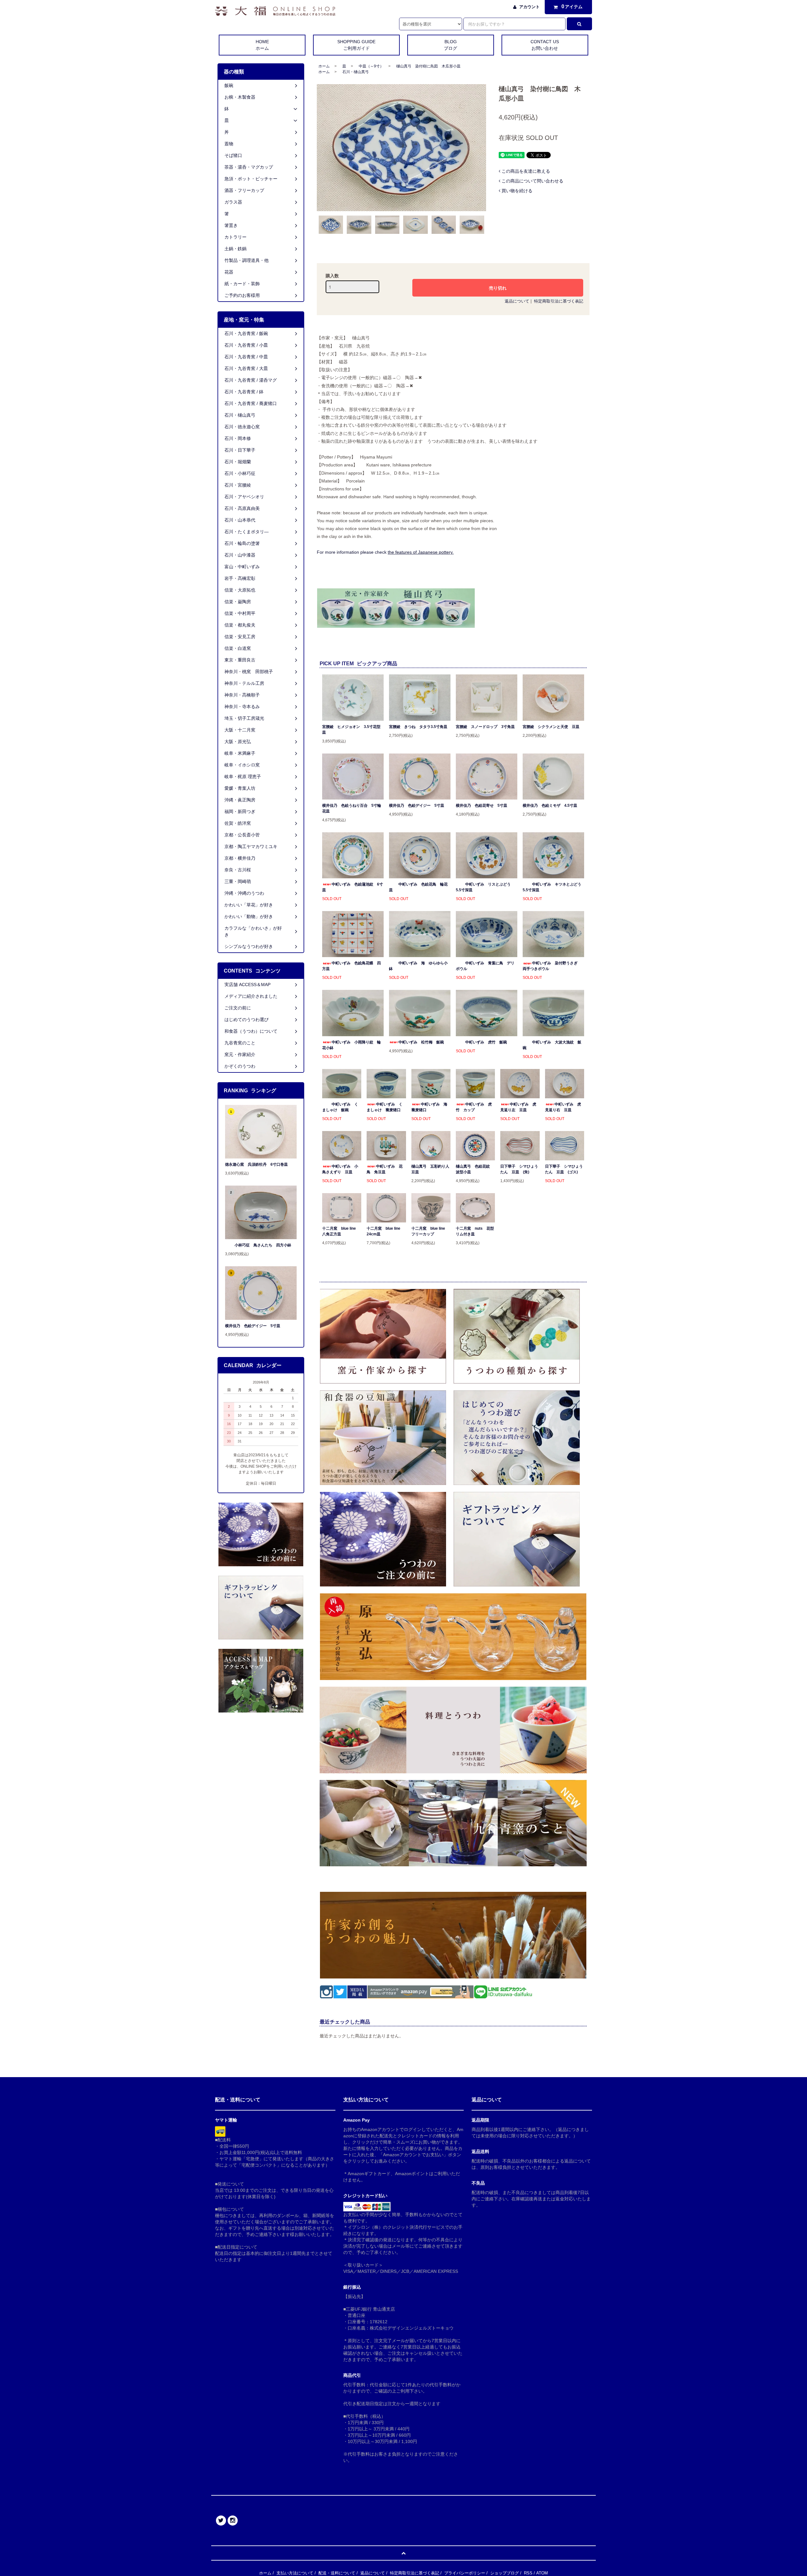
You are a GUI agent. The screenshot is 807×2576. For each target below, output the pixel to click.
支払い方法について (295, 2573)
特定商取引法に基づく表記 (559, 301)
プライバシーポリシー (465, 2573)
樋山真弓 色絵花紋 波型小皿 (475, 1169)
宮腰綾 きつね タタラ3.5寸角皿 (418, 727)
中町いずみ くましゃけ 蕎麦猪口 (385, 1107)
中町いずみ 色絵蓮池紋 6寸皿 (353, 887)
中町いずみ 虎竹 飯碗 (486, 1042)
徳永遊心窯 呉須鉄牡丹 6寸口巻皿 (256, 1164)
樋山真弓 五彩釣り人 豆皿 (431, 1169)
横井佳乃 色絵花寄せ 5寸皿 (482, 806)
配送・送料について (337, 2573)
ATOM (542, 2573)
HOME (262, 45)
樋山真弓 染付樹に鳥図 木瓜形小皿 (428, 66)
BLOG (450, 45)
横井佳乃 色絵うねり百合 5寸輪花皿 (352, 808)
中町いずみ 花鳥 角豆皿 (385, 1169)
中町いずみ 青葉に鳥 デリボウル (485, 966)
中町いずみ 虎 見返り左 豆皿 (518, 1107)
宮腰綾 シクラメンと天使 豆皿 (551, 727)
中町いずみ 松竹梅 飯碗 (421, 1042)
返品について (517, 301)
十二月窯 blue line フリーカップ (430, 1231)
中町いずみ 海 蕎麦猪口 (431, 1107)
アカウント (529, 7)
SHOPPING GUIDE (356, 45)
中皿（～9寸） (371, 66)
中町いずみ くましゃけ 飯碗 (340, 1107)
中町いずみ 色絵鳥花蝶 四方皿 (351, 966)
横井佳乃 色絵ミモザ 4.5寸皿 (550, 806)
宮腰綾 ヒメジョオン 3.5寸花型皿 (351, 730)
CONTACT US (545, 45)
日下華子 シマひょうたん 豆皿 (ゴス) (564, 1169)
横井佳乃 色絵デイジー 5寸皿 (417, 806)
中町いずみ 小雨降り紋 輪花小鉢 (351, 1045)
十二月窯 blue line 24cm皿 (385, 1231)
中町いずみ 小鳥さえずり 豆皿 (340, 1169)
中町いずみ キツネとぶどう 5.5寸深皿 (553, 887)
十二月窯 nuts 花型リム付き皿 (475, 1231)
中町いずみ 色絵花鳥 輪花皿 (418, 887)
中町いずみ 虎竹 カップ (474, 1107)
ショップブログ (505, 2573)
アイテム (572, 6)
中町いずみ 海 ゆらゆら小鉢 (418, 966)
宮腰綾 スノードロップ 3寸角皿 (485, 727)
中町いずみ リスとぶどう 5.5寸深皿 (485, 887)
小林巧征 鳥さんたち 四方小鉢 (263, 1245)
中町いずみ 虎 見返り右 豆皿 (563, 1107)
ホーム (324, 66)
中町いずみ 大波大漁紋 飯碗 (552, 1045)
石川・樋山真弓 (356, 72)
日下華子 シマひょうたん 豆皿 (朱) (519, 1169)
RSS (528, 2573)
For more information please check (385, 552)
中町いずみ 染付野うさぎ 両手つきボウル (552, 966)
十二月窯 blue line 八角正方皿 (341, 1231)
